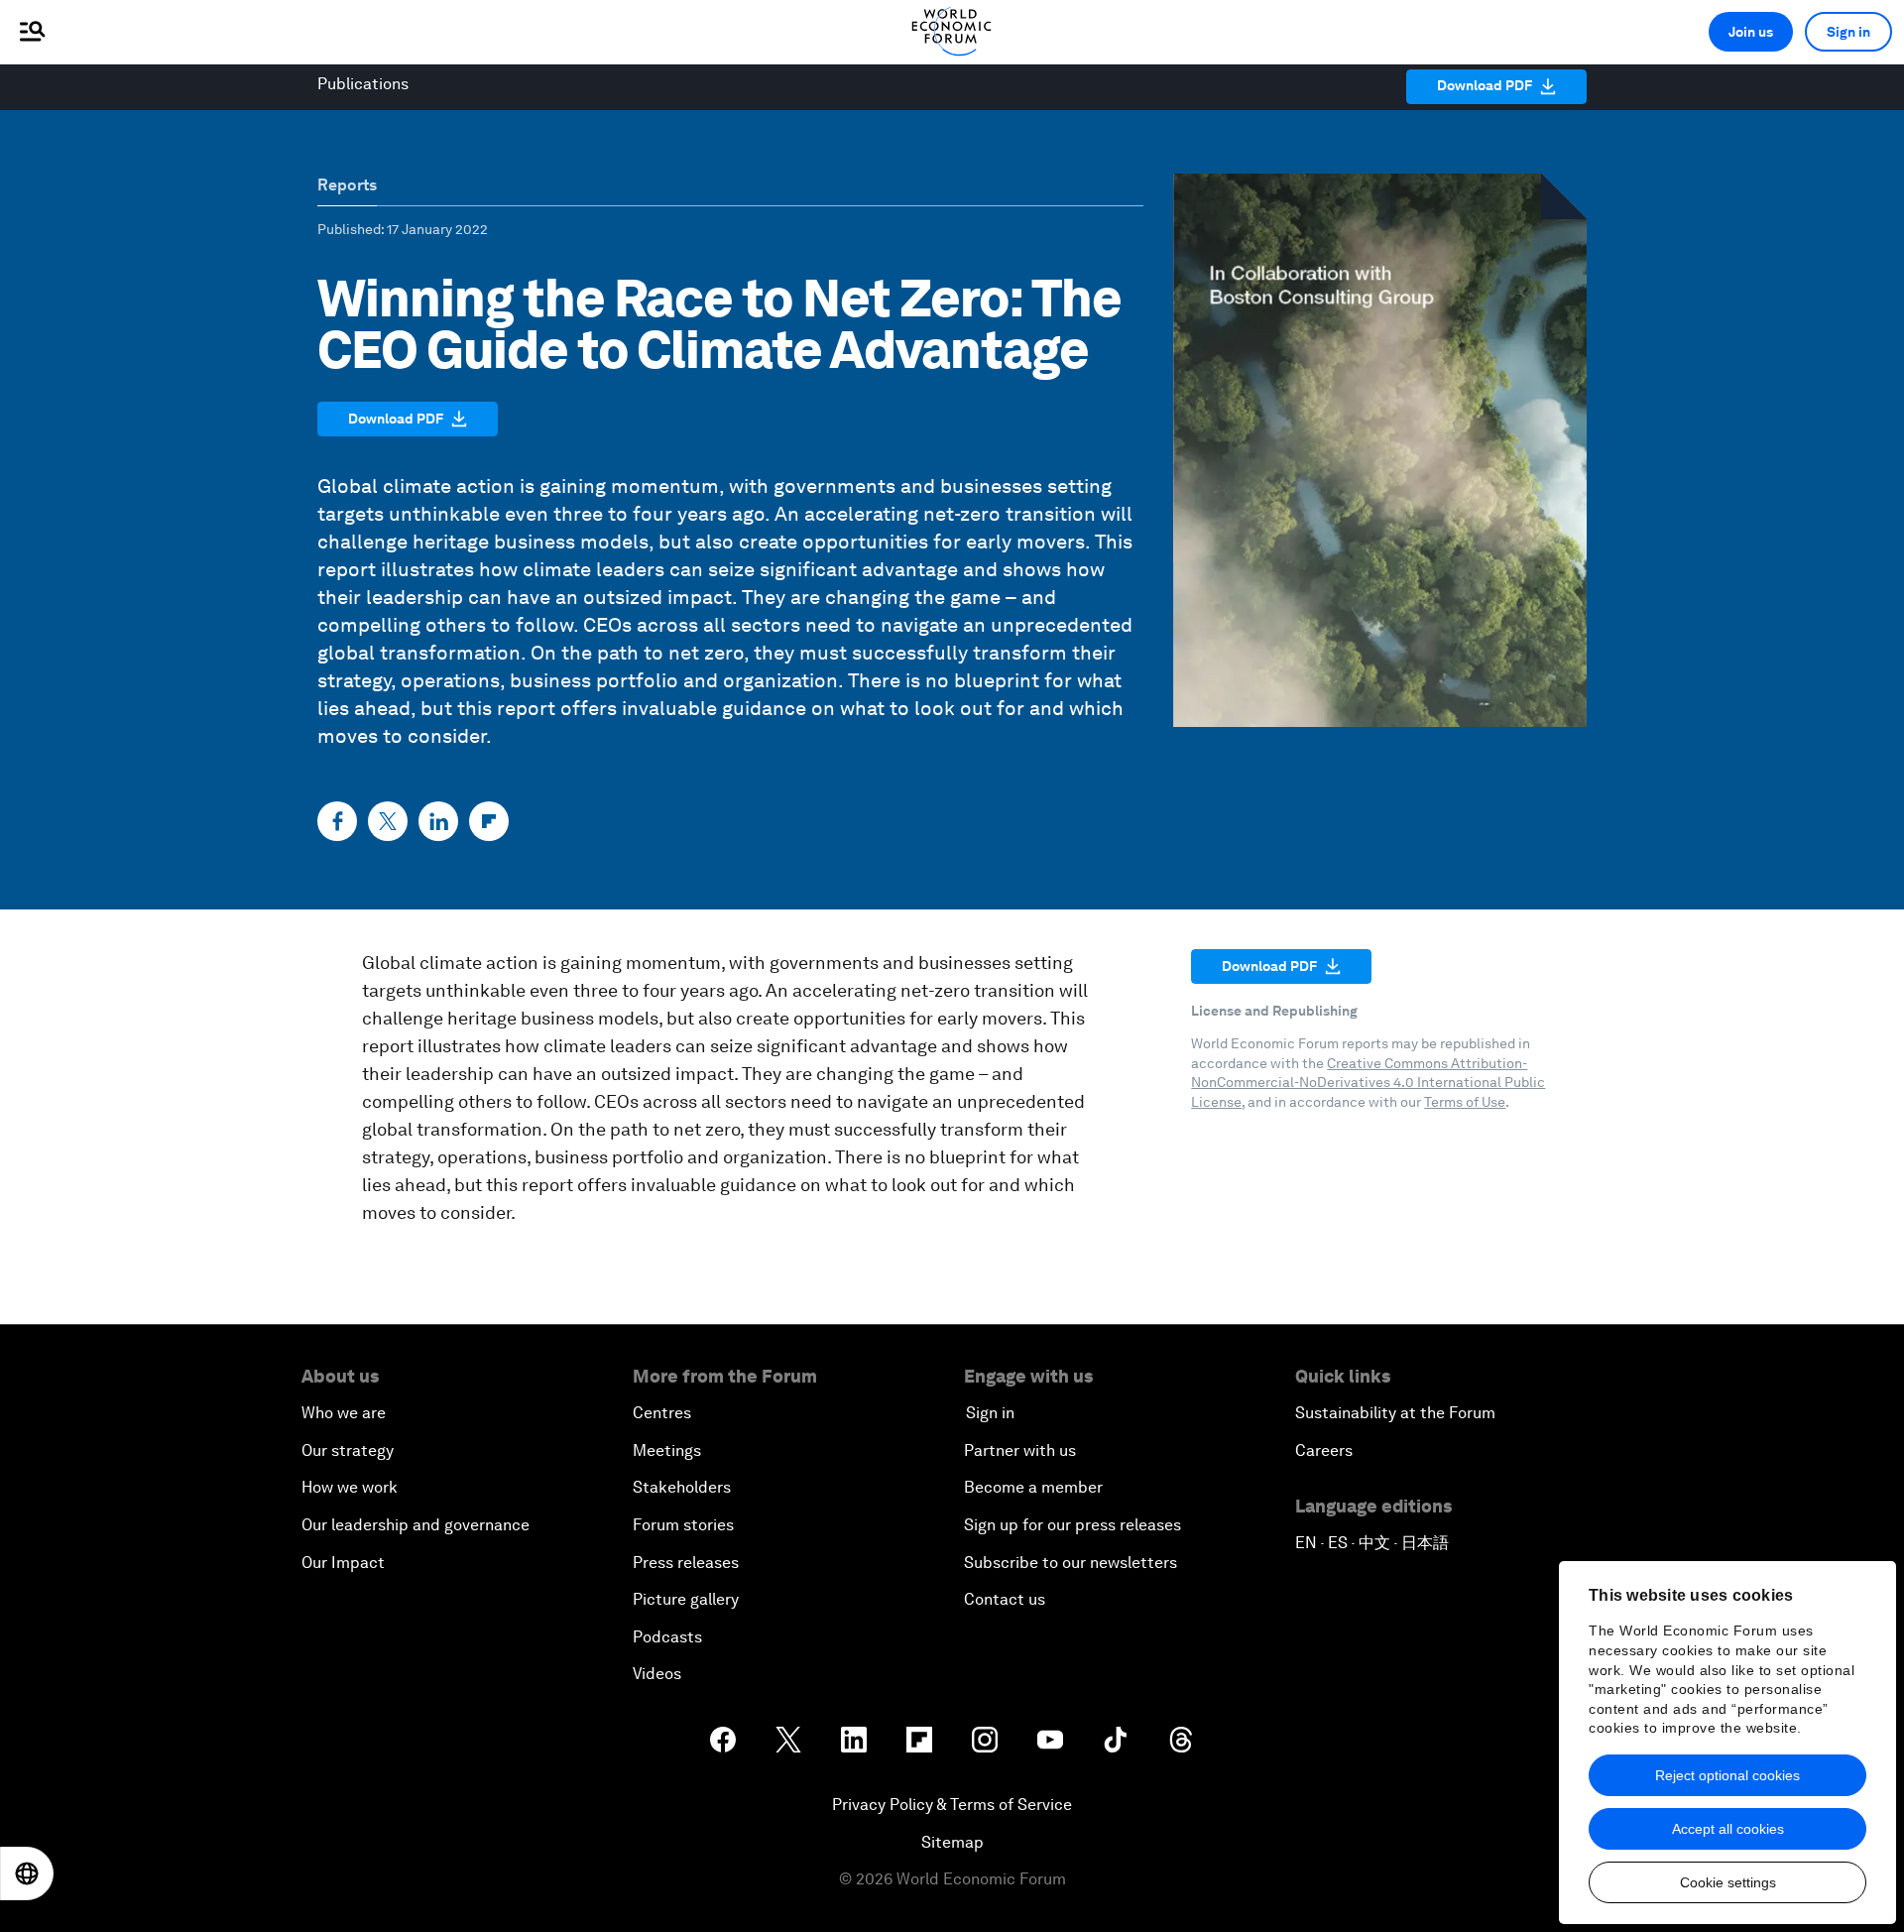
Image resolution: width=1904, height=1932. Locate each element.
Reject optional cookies (1727, 1775)
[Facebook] (337, 821)
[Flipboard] (489, 821)
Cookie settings (1728, 1882)
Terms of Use (1465, 1102)
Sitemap (952, 1842)
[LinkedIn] (438, 821)
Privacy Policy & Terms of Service (952, 1805)
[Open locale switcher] (27, 1873)
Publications (363, 84)
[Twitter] (388, 821)
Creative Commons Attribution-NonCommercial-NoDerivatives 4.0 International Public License (1368, 1083)
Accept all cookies (1728, 1829)
